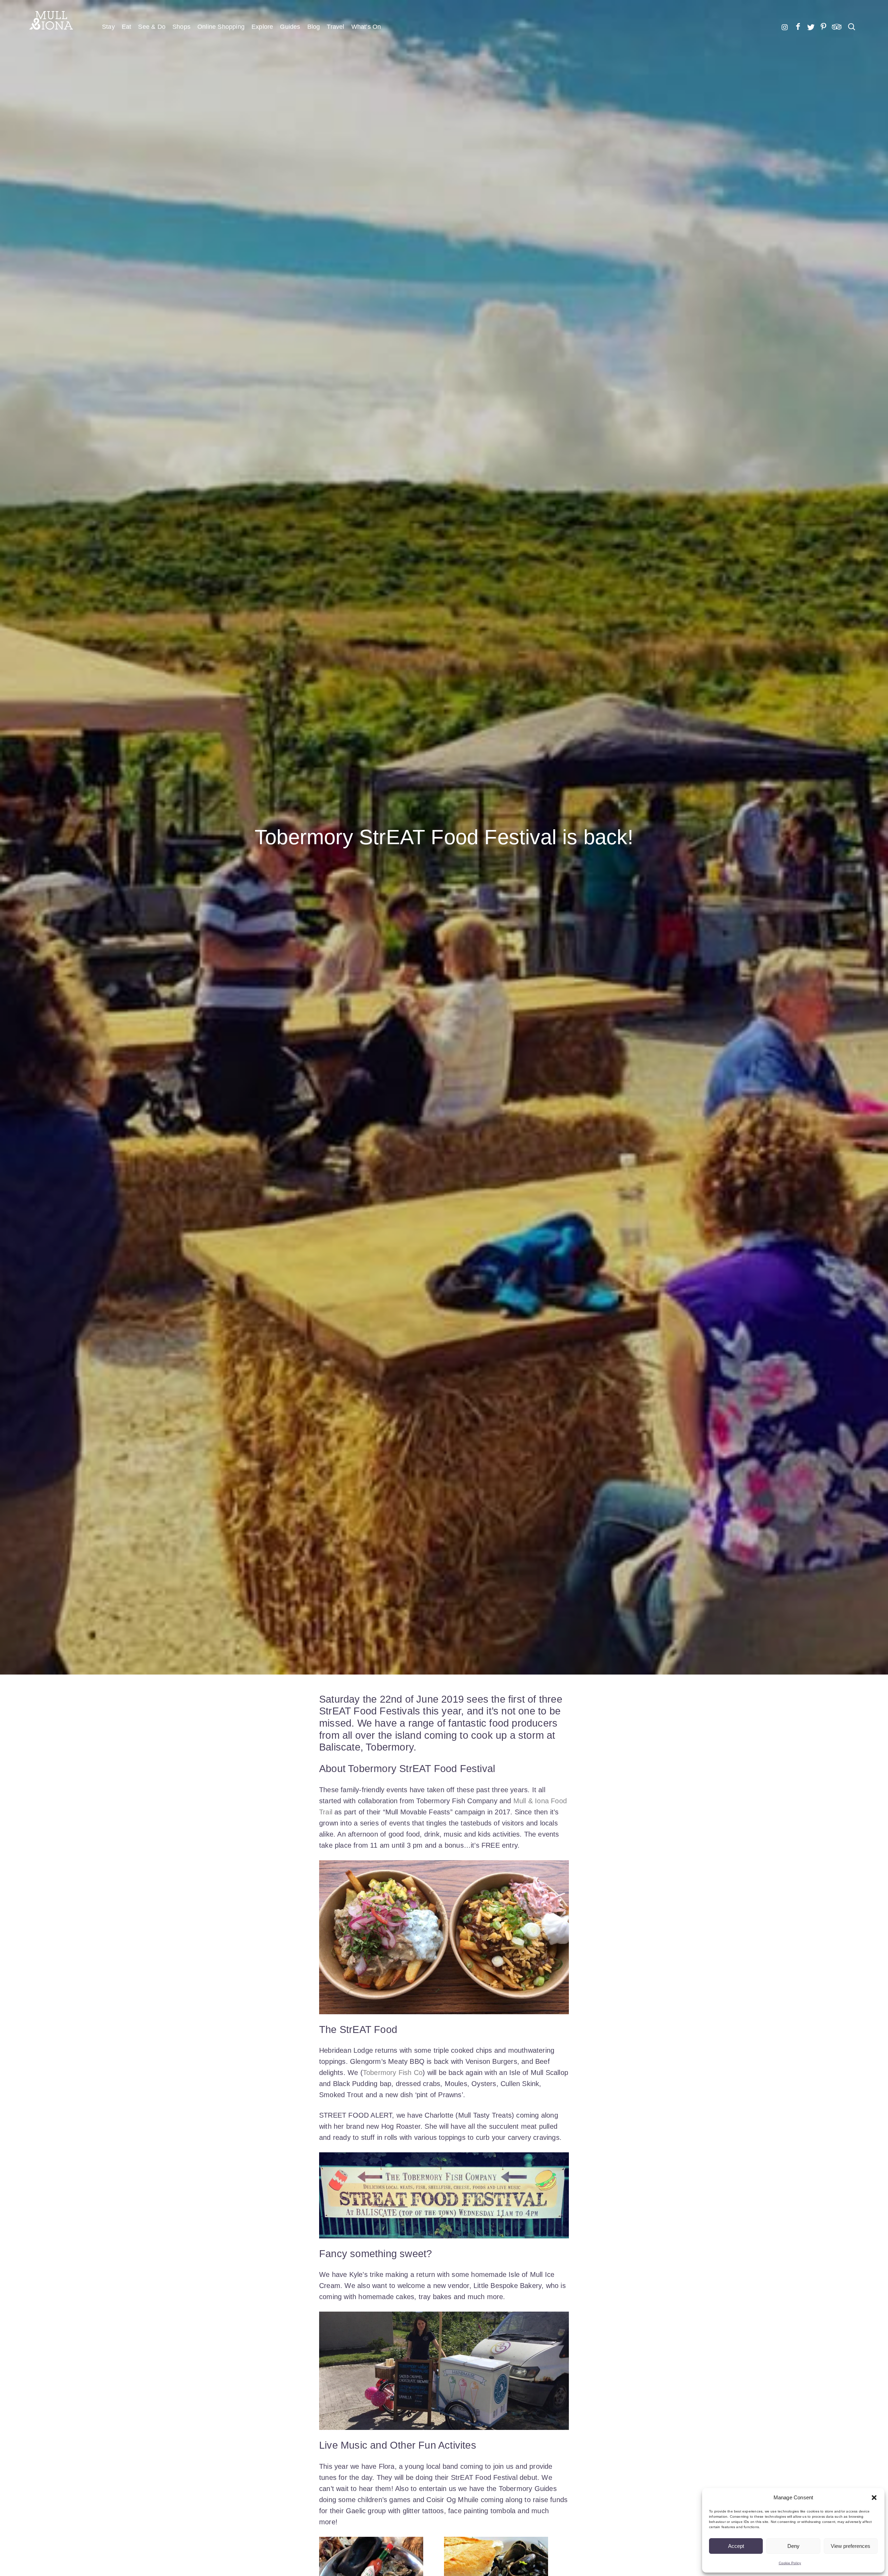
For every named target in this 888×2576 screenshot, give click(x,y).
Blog (314, 27)
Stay (108, 27)
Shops (181, 27)
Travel (335, 27)
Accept (736, 2546)
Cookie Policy (790, 2563)
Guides (290, 27)
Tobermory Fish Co (393, 2073)
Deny (793, 2546)
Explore (262, 27)
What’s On (366, 27)
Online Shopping (221, 27)
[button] (874, 2498)
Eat (127, 27)
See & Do (152, 27)
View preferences (851, 2546)
